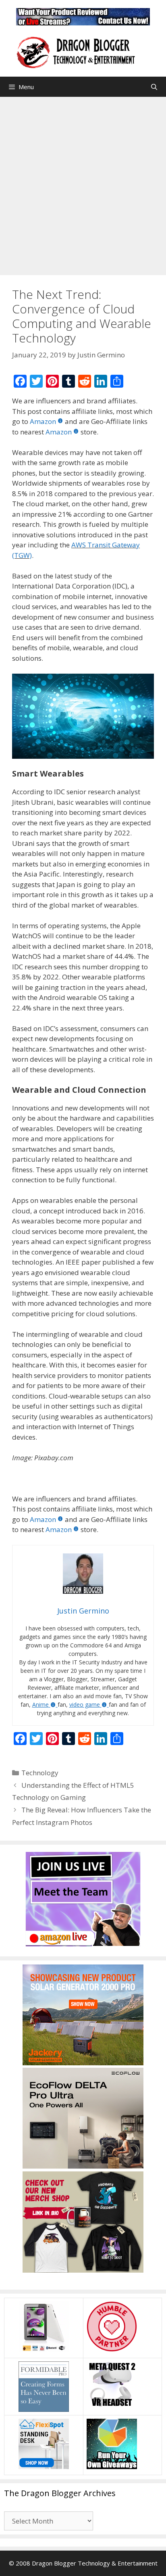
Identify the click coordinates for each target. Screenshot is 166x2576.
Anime (40, 1704)
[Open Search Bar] (154, 87)
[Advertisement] (83, 184)
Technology (40, 1773)
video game (85, 1704)
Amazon (43, 421)
